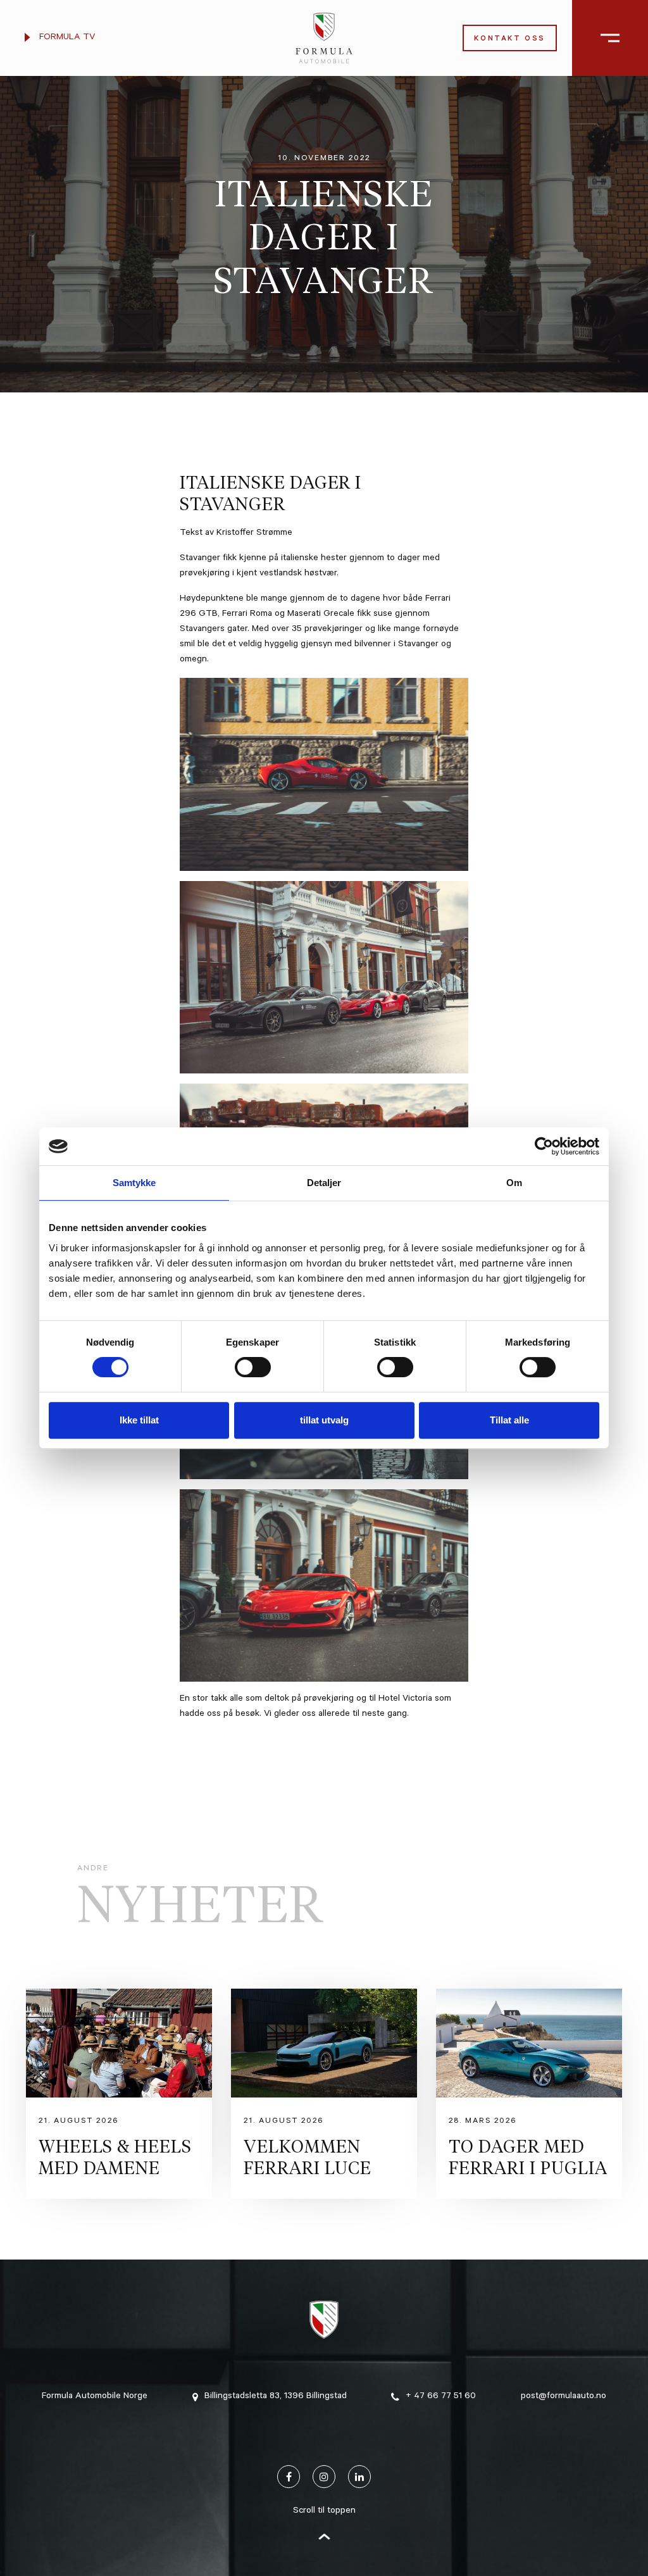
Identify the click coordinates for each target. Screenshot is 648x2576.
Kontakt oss (510, 40)
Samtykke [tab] (134, 1183)
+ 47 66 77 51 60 (441, 2397)
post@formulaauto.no (564, 2397)
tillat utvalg (324, 1420)
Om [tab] (514, 1183)
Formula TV (66, 38)
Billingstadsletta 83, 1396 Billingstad (276, 2397)
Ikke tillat (139, 1420)
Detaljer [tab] (324, 1183)
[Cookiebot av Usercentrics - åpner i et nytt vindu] (544, 1146)
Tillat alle (509, 1420)
